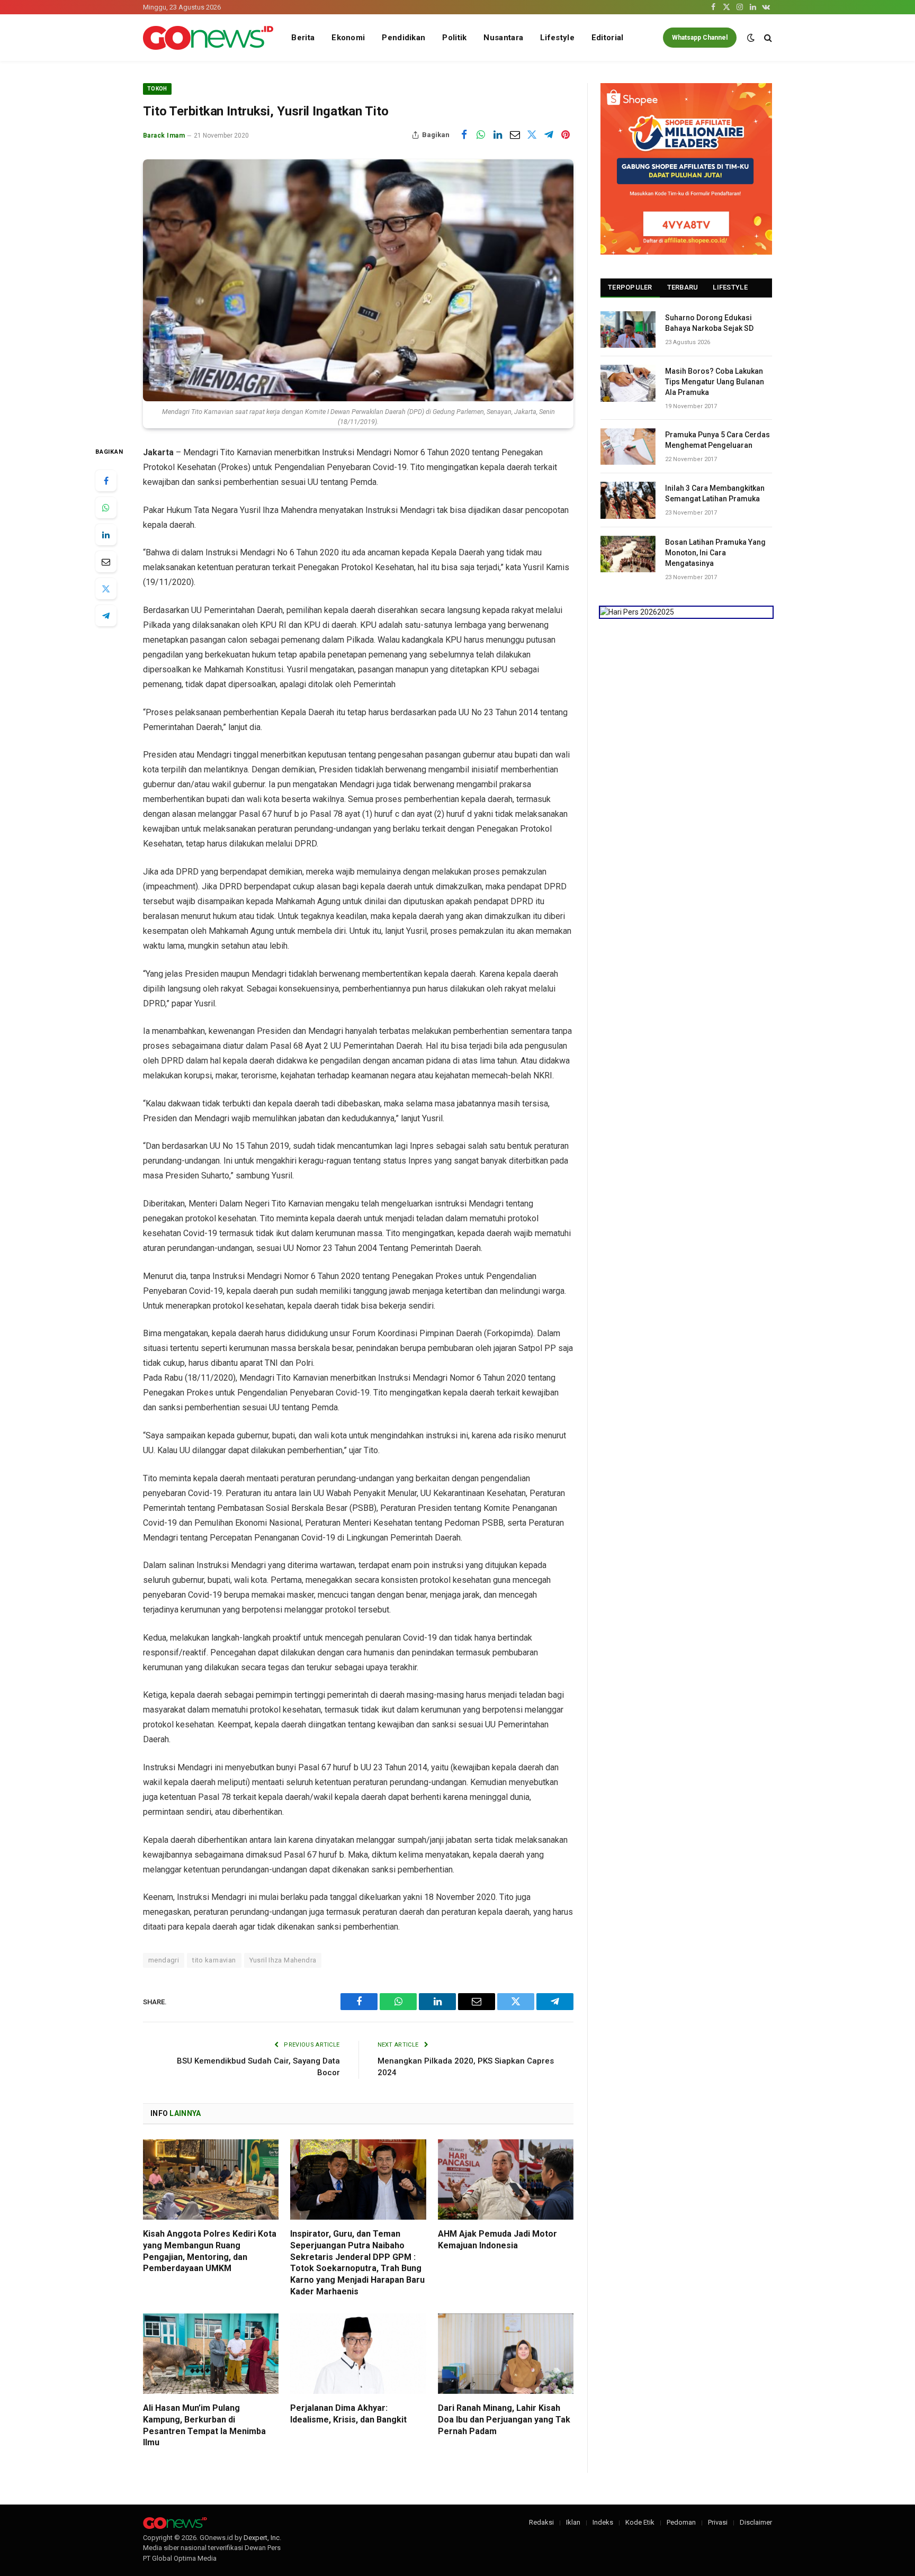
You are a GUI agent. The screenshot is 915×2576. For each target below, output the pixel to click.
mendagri (164, 1960)
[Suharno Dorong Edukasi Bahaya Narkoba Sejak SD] (628, 330)
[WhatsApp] (106, 508)
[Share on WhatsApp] (481, 135)
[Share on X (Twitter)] (532, 135)
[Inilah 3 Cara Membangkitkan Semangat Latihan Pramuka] (628, 500)
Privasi (718, 2522)
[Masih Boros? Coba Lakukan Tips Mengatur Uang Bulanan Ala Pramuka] (628, 383)
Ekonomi (348, 38)
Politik (454, 38)
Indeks (603, 2522)
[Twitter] (106, 589)
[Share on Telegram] (549, 135)
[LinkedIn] (106, 535)
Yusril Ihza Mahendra (283, 1960)
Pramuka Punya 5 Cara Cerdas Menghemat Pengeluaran (717, 440)
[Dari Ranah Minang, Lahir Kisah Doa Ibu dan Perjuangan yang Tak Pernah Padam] (506, 2354)
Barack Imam (164, 136)
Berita (303, 38)
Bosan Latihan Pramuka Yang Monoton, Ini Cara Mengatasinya (715, 553)
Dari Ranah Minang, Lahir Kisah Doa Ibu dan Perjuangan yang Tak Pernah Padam (504, 2420)
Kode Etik (640, 2522)
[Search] (767, 38)
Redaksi (541, 2522)
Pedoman (681, 2522)
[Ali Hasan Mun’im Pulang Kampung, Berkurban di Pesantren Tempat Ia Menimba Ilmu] (211, 2354)
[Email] (106, 562)
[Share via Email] (515, 135)
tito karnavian (214, 1960)
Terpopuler (630, 287)
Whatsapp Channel (700, 38)
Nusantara (503, 38)
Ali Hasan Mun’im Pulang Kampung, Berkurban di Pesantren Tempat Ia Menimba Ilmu (204, 2425)
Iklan (573, 2522)
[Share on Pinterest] (566, 135)
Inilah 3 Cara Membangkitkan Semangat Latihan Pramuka (715, 493)
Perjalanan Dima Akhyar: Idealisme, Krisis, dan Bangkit (348, 2414)
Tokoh (157, 89)
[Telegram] (106, 616)
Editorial (608, 38)
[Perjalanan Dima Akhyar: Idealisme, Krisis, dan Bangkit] (358, 2354)
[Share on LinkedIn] (498, 135)
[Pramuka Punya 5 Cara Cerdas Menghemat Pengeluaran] (628, 447)
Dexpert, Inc (262, 2538)
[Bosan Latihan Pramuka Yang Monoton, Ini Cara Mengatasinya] (628, 554)
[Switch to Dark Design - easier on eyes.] (751, 38)
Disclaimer (756, 2522)
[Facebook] (106, 481)
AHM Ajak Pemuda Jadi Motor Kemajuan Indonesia (497, 2240)
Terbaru (683, 287)
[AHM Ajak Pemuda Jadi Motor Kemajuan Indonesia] (506, 2180)
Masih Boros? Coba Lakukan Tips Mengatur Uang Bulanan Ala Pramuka (715, 382)
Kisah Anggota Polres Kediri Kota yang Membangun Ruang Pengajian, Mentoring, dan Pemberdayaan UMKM (210, 2251)
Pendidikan (403, 38)
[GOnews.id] (208, 38)
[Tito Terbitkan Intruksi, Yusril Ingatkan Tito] (358, 280)
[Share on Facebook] (464, 135)
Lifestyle (557, 38)
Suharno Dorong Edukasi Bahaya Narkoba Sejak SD (709, 323)
